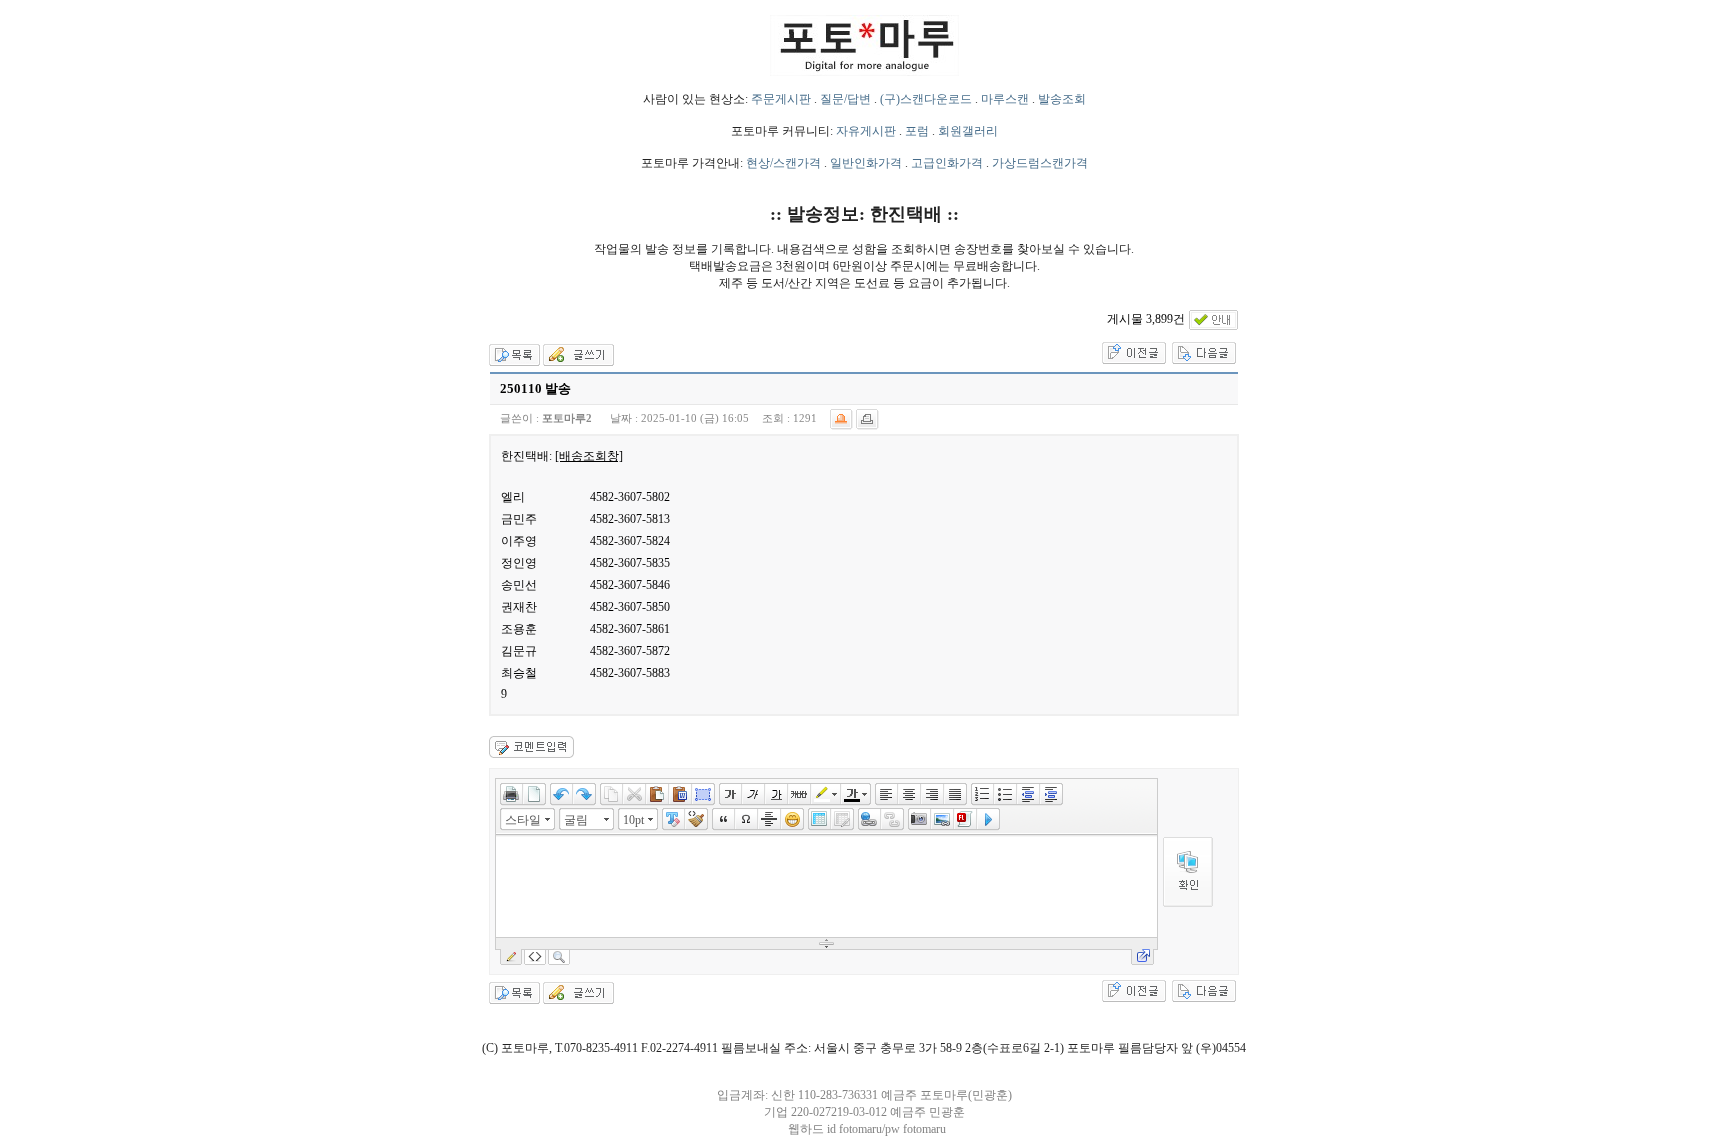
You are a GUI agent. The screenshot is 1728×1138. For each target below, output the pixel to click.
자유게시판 (866, 131)
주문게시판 (781, 99)
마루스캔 (1005, 99)
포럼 (917, 131)
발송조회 (1062, 99)
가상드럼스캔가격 (1040, 163)
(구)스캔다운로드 (926, 99)
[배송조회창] (589, 456)
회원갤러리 (968, 131)
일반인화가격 (866, 163)
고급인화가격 (947, 163)
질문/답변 (845, 99)
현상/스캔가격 (783, 163)
